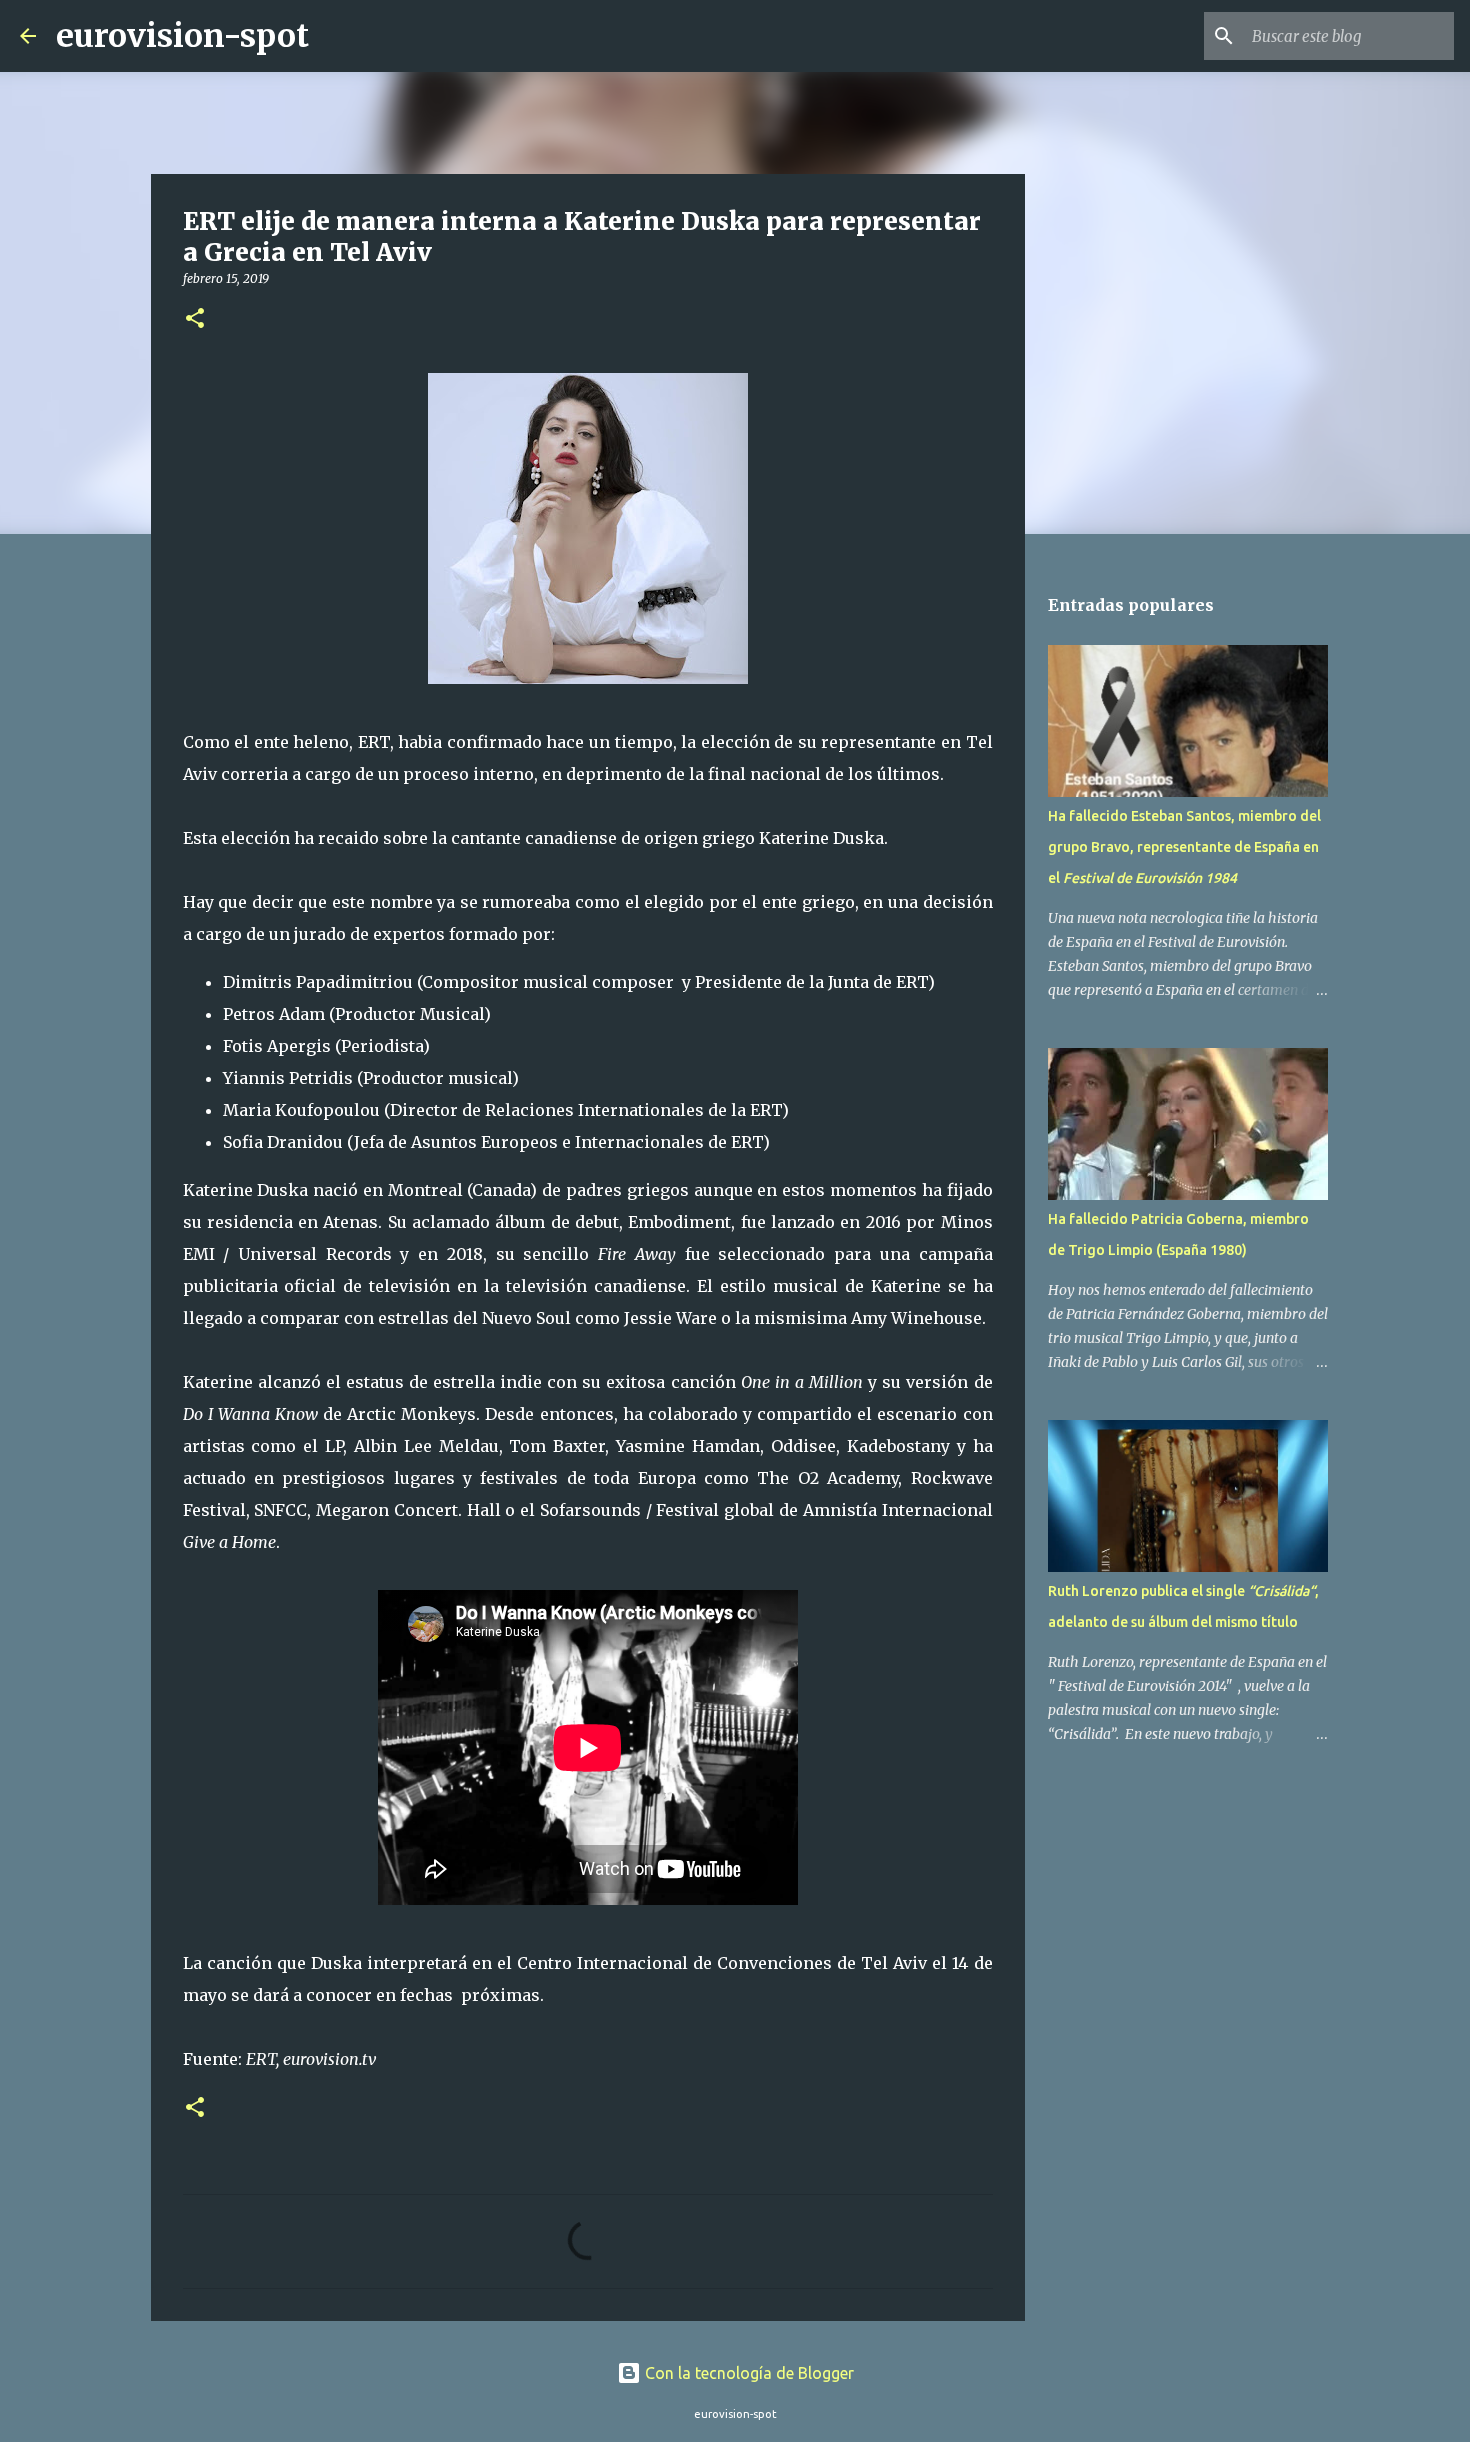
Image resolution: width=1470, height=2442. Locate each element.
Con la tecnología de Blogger (747, 2373)
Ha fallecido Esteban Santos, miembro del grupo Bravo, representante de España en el (1184, 847)
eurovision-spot (182, 36)
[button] (195, 319)
